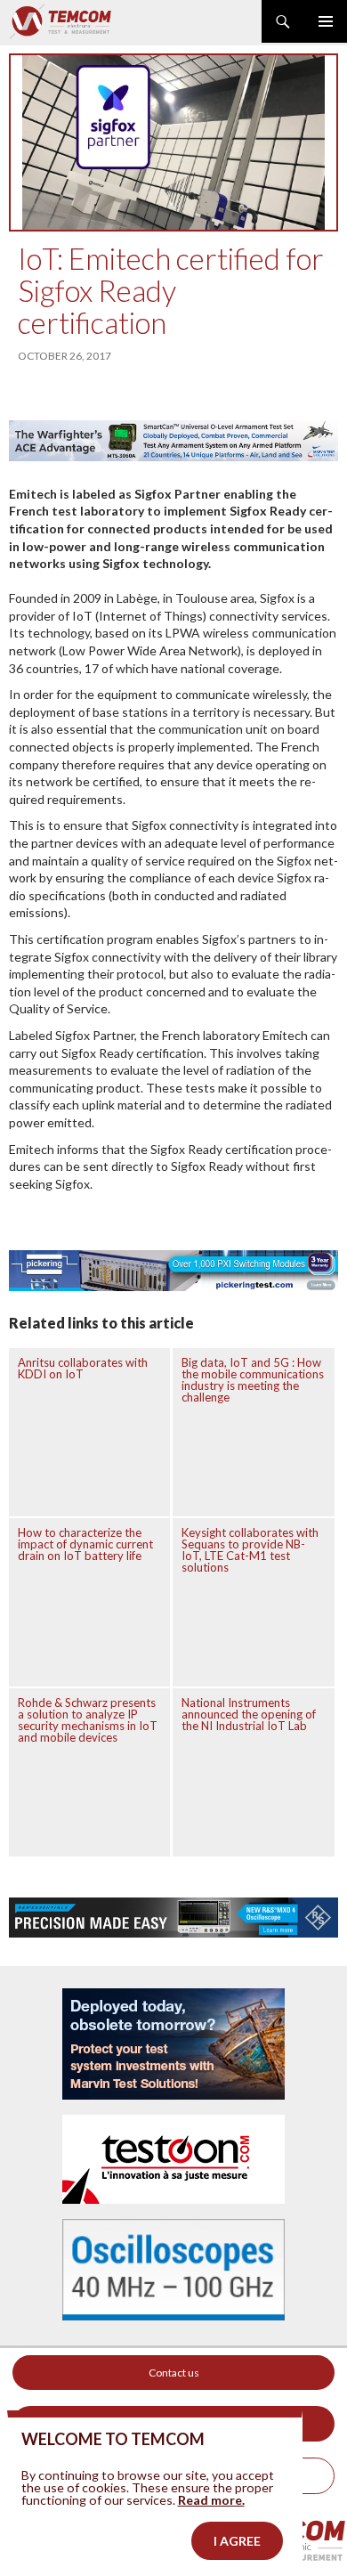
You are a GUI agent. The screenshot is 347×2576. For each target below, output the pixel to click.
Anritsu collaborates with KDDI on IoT (83, 1368)
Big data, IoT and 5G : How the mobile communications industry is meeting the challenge (253, 1380)
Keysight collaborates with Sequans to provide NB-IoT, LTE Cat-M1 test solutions (250, 1550)
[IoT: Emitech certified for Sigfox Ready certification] (173, 142)
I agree (237, 2541)
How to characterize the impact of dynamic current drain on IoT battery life (85, 1544)
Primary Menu (326, 21)
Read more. (211, 2500)
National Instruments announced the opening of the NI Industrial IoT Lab (249, 1714)
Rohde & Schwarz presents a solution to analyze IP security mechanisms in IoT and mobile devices (88, 1720)
